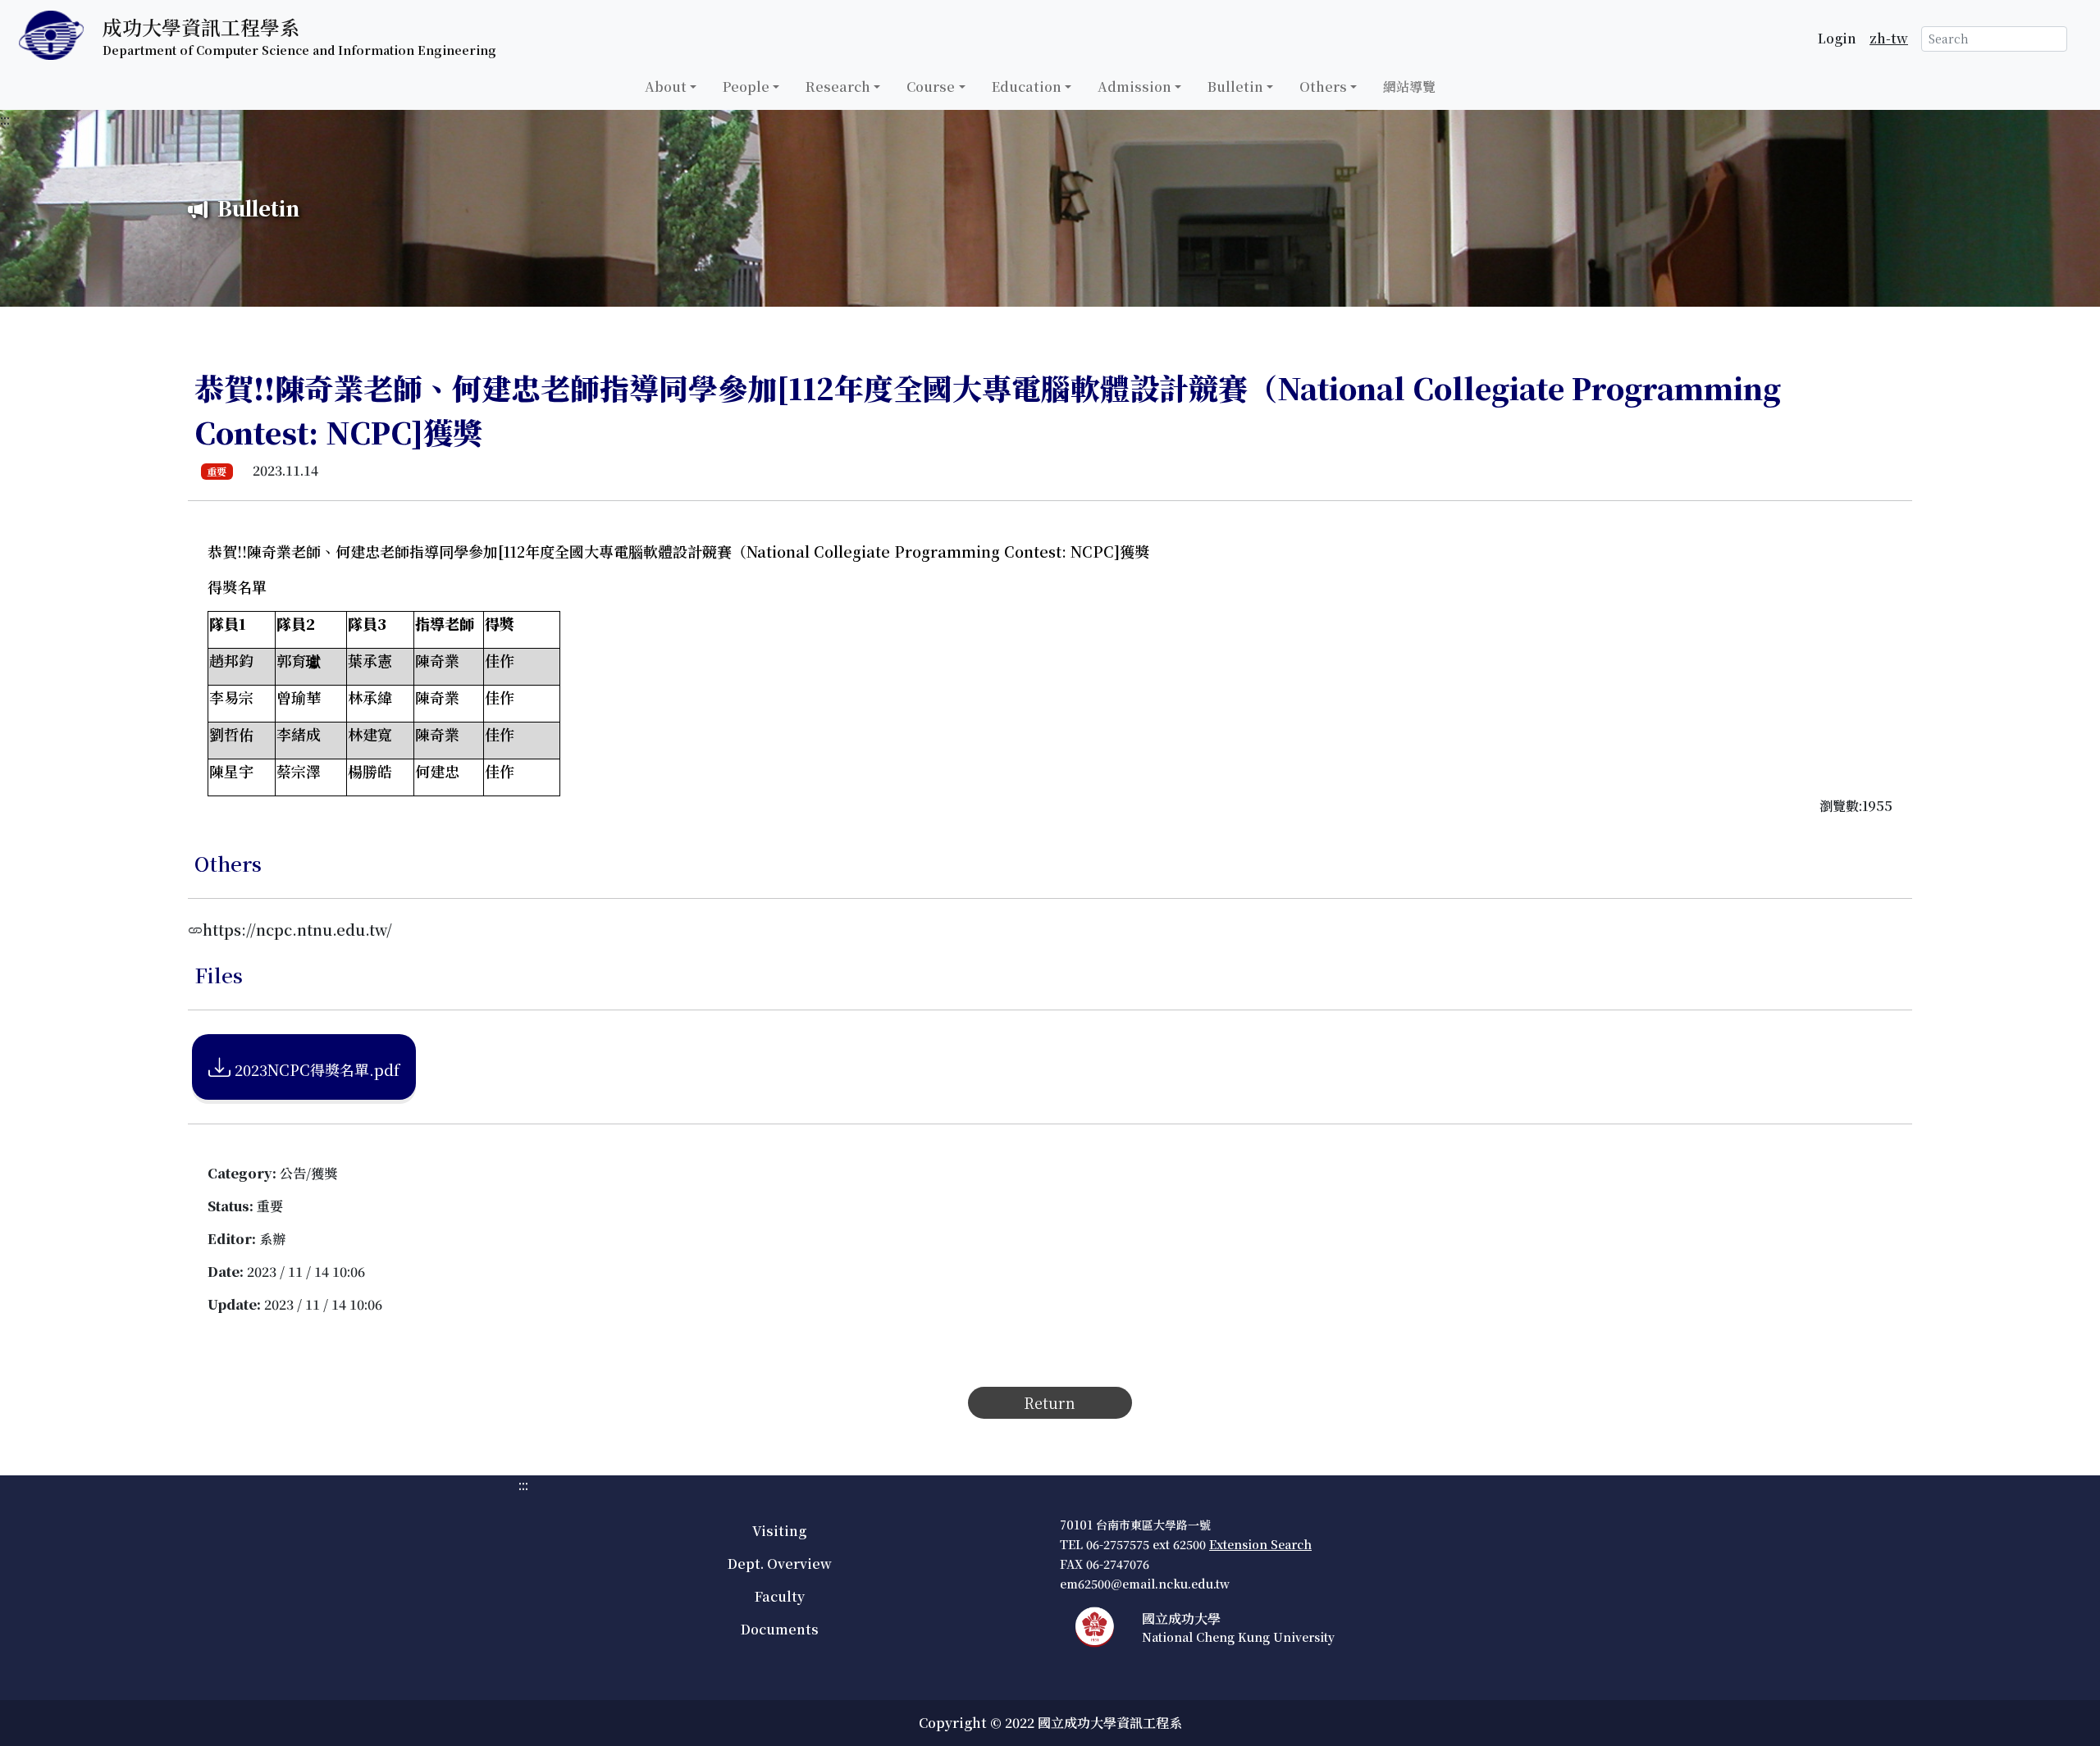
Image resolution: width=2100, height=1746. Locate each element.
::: (5, 119)
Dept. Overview (780, 1564)
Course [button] (931, 87)
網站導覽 (1409, 87)
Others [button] (1323, 87)
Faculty (780, 1596)
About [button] (666, 87)
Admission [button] (1134, 87)
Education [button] (1027, 87)
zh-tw (1889, 38)
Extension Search (1260, 1544)
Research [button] (838, 87)
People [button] (746, 87)
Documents (780, 1629)
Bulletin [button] (1235, 87)
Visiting (779, 1531)
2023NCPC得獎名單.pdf (315, 1069)
